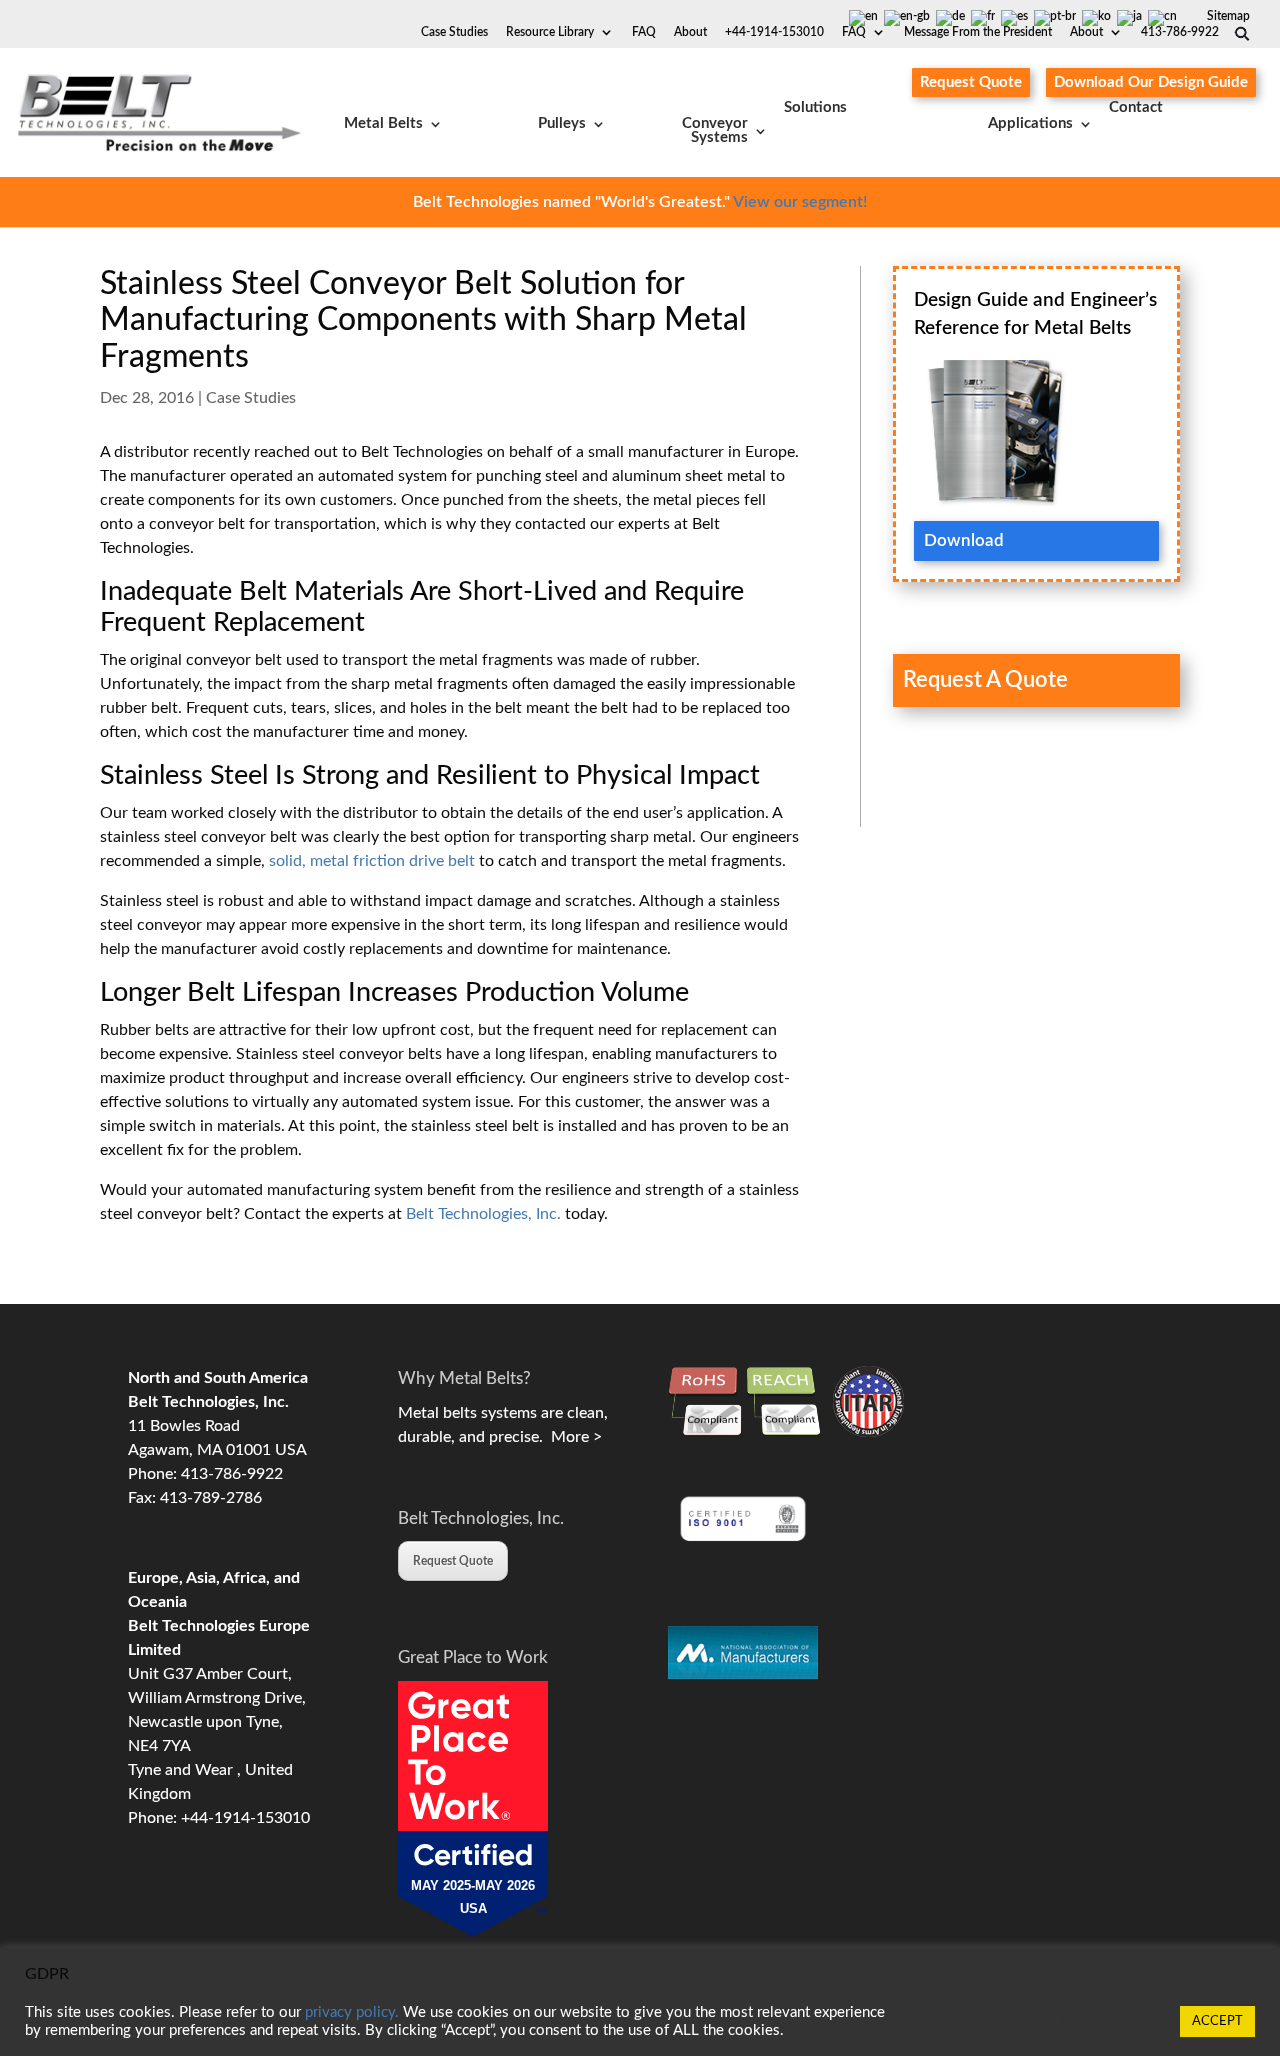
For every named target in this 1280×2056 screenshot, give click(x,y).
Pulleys (562, 123)
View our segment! (800, 202)
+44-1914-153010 (774, 32)
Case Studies (454, 32)
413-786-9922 (1180, 32)
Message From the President (978, 32)
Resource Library (550, 32)
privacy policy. (352, 2012)
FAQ (854, 32)
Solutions (815, 108)
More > (572, 1437)
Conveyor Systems (715, 130)
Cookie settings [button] (1113, 2021)
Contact (1136, 108)
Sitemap (1228, 16)
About (1086, 32)
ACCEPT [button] (1217, 2021)
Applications (1030, 123)
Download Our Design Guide (1151, 82)
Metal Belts (383, 123)
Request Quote (971, 82)
